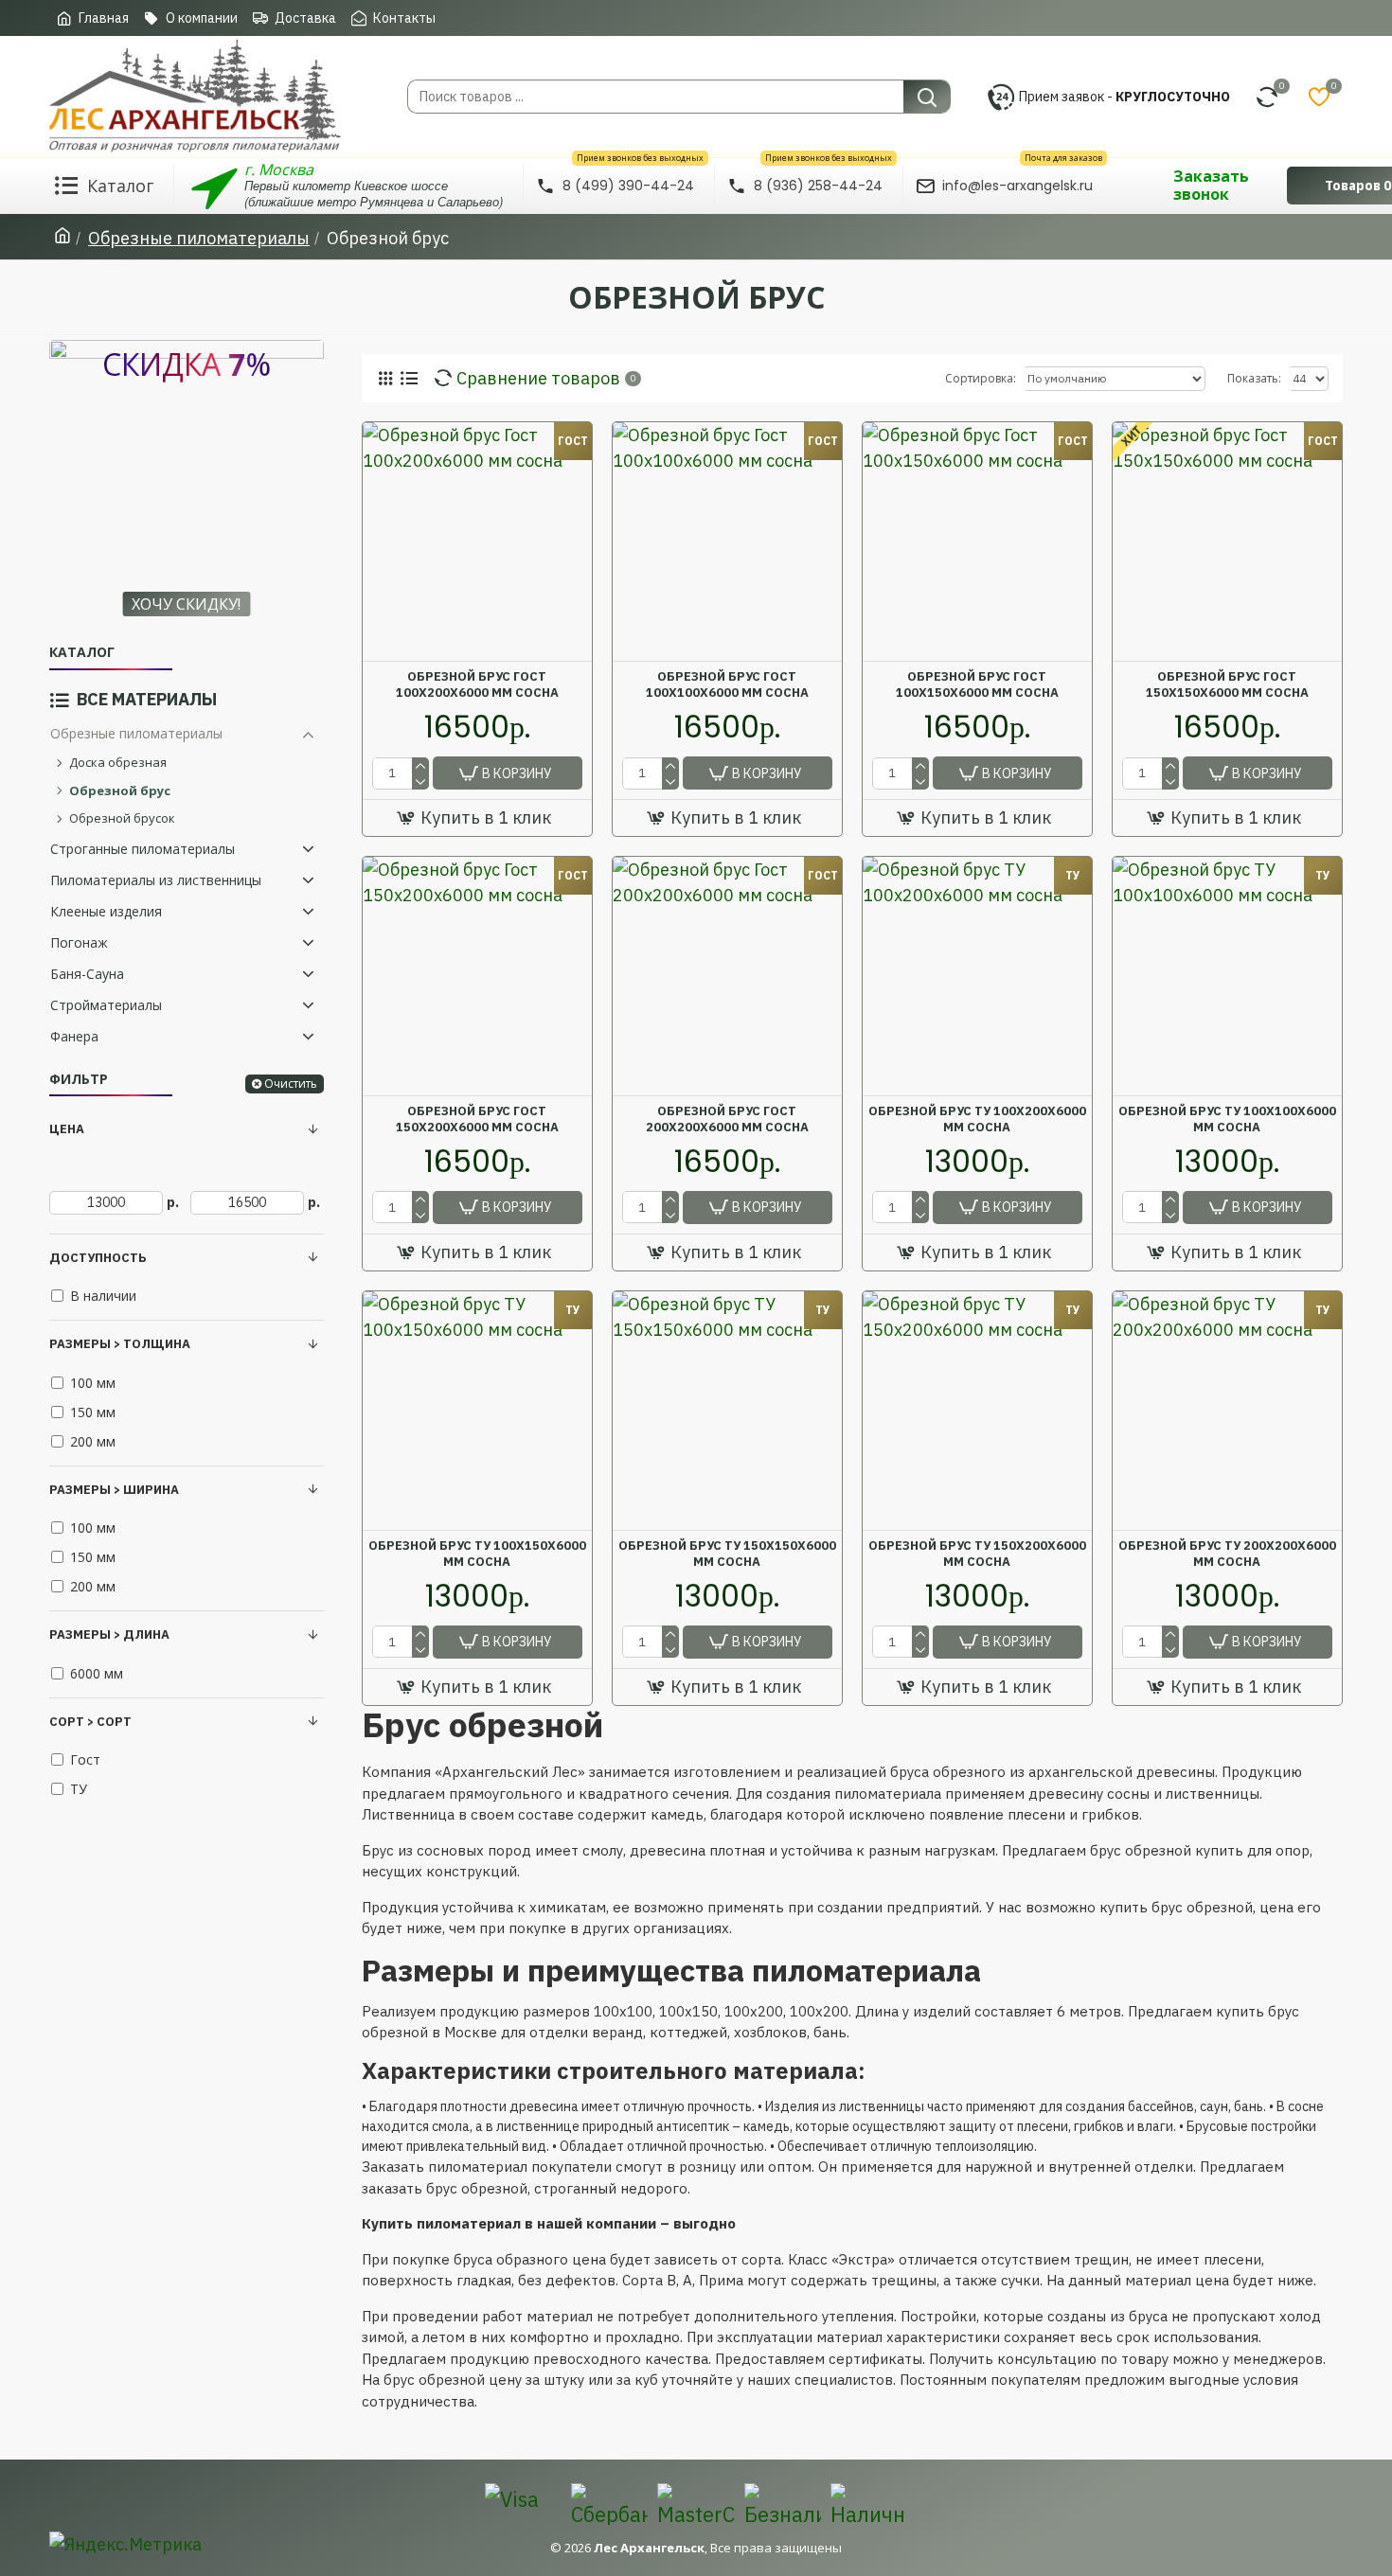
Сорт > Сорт (90, 1722)
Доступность (98, 1258)
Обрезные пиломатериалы (199, 238)
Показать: (1254, 378)
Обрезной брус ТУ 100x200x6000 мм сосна (977, 1119)
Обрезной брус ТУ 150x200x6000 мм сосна (977, 1554)
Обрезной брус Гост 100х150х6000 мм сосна (977, 685)
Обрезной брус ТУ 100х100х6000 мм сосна (1227, 1119)
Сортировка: (981, 378)
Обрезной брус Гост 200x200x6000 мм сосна (727, 1119)
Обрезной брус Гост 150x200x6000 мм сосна (477, 1119)
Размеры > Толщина (120, 1344)
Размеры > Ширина (114, 1490)
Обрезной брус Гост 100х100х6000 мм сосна (727, 685)
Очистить (291, 1084)
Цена (67, 1129)
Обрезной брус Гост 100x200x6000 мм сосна (477, 685)
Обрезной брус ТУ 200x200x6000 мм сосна (1227, 1554)
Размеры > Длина (109, 1634)
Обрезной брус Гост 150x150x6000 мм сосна (1227, 685)
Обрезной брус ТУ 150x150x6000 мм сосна (727, 1554)
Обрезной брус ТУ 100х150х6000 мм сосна (477, 1554)
